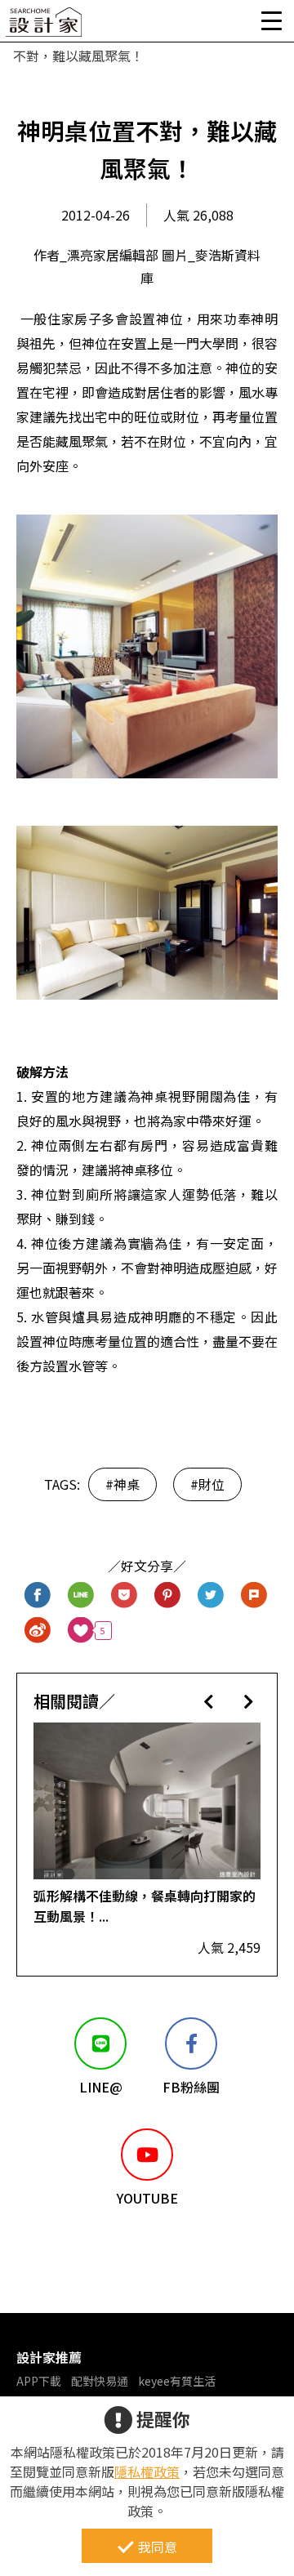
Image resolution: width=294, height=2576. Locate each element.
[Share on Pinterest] (168, 1596)
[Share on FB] (38, 1596)
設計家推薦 (49, 2357)
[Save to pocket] (125, 1596)
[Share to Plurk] (254, 1596)
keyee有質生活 (177, 2381)
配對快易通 (100, 2381)
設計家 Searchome (45, 27)
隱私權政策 (147, 2471)
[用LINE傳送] (81, 1596)
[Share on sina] (38, 1631)
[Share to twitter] (211, 1596)
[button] (209, 1701)
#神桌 (122, 1484)
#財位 (207, 1484)
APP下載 (39, 2381)
